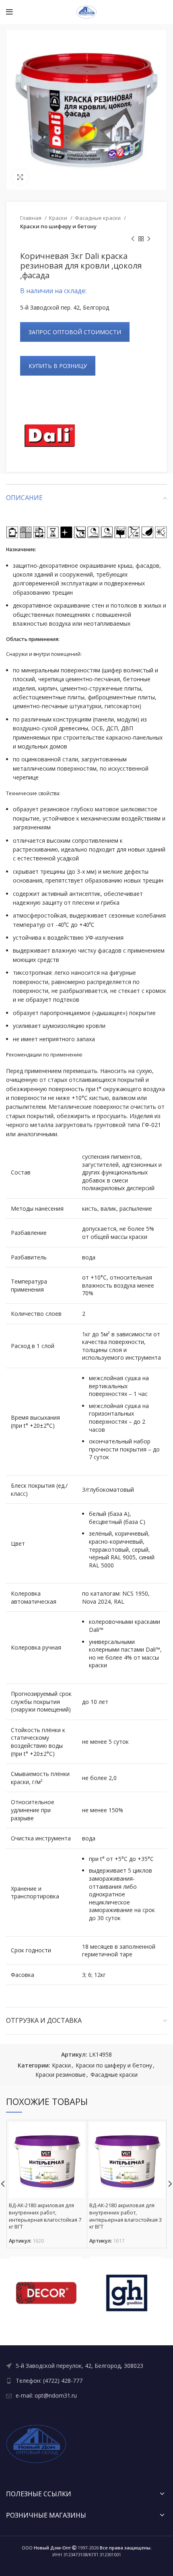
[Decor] (46, 2293)
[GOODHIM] (127, 2293)
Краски (59, 218)
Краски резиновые (61, 2075)
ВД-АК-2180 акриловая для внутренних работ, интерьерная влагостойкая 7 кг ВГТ (45, 2216)
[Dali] (50, 436)
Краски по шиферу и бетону (58, 226)
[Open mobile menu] (9, 12)
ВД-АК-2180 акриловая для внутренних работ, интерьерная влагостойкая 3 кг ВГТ (126, 2216)
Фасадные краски (98, 218)
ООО (46, 2548)
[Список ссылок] (86, 2366)
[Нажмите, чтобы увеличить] (20, 177)
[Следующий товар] (149, 239)
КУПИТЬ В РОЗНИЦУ (58, 366)
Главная (31, 218)
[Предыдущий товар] (133, 239)
